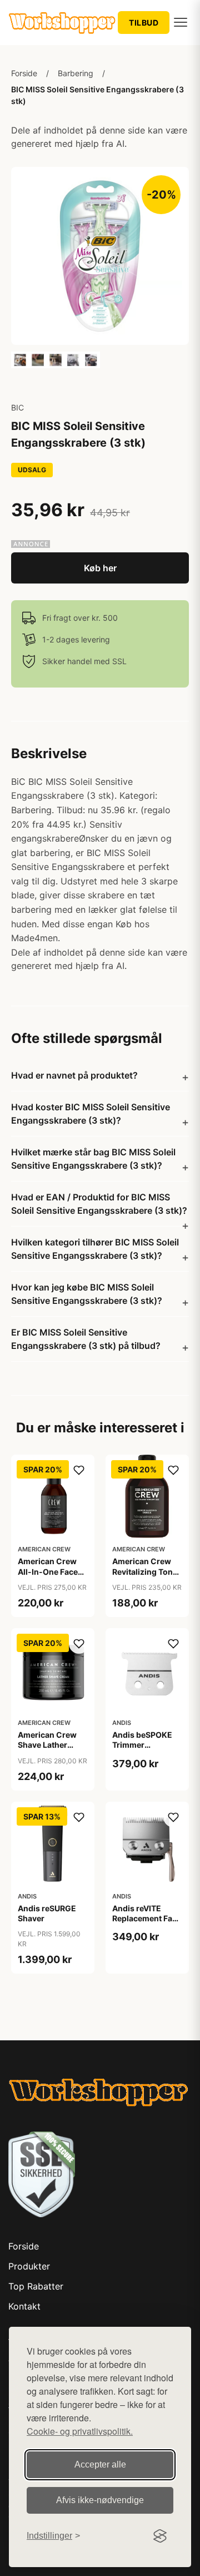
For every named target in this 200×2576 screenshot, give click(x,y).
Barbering (76, 73)
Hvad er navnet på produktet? (74, 1075)
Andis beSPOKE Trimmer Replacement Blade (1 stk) (142, 1750)
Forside (24, 73)
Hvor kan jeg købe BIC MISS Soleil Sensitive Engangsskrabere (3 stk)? (87, 1294)
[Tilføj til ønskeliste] (79, 1470)
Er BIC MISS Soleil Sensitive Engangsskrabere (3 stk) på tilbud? (86, 1339)
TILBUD (144, 23)
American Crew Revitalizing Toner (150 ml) (146, 1571)
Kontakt (24, 2306)
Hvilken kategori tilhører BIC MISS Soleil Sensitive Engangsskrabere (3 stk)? (95, 1249)
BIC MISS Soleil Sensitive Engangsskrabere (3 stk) (97, 95)
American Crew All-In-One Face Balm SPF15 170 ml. (48, 1576)
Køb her (100, 568)
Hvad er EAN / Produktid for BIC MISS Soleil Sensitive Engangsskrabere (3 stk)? (99, 1204)
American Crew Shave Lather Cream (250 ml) (48, 1745)
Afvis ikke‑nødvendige (100, 2500)
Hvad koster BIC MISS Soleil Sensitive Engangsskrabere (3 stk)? (91, 1114)
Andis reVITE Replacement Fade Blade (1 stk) (147, 1918)
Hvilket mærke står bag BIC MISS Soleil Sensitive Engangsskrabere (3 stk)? (93, 1159)
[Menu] (181, 22)
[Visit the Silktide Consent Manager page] (160, 2536)
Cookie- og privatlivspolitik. (80, 2431)
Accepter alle (100, 2464)
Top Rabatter (36, 2286)
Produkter (29, 2266)
